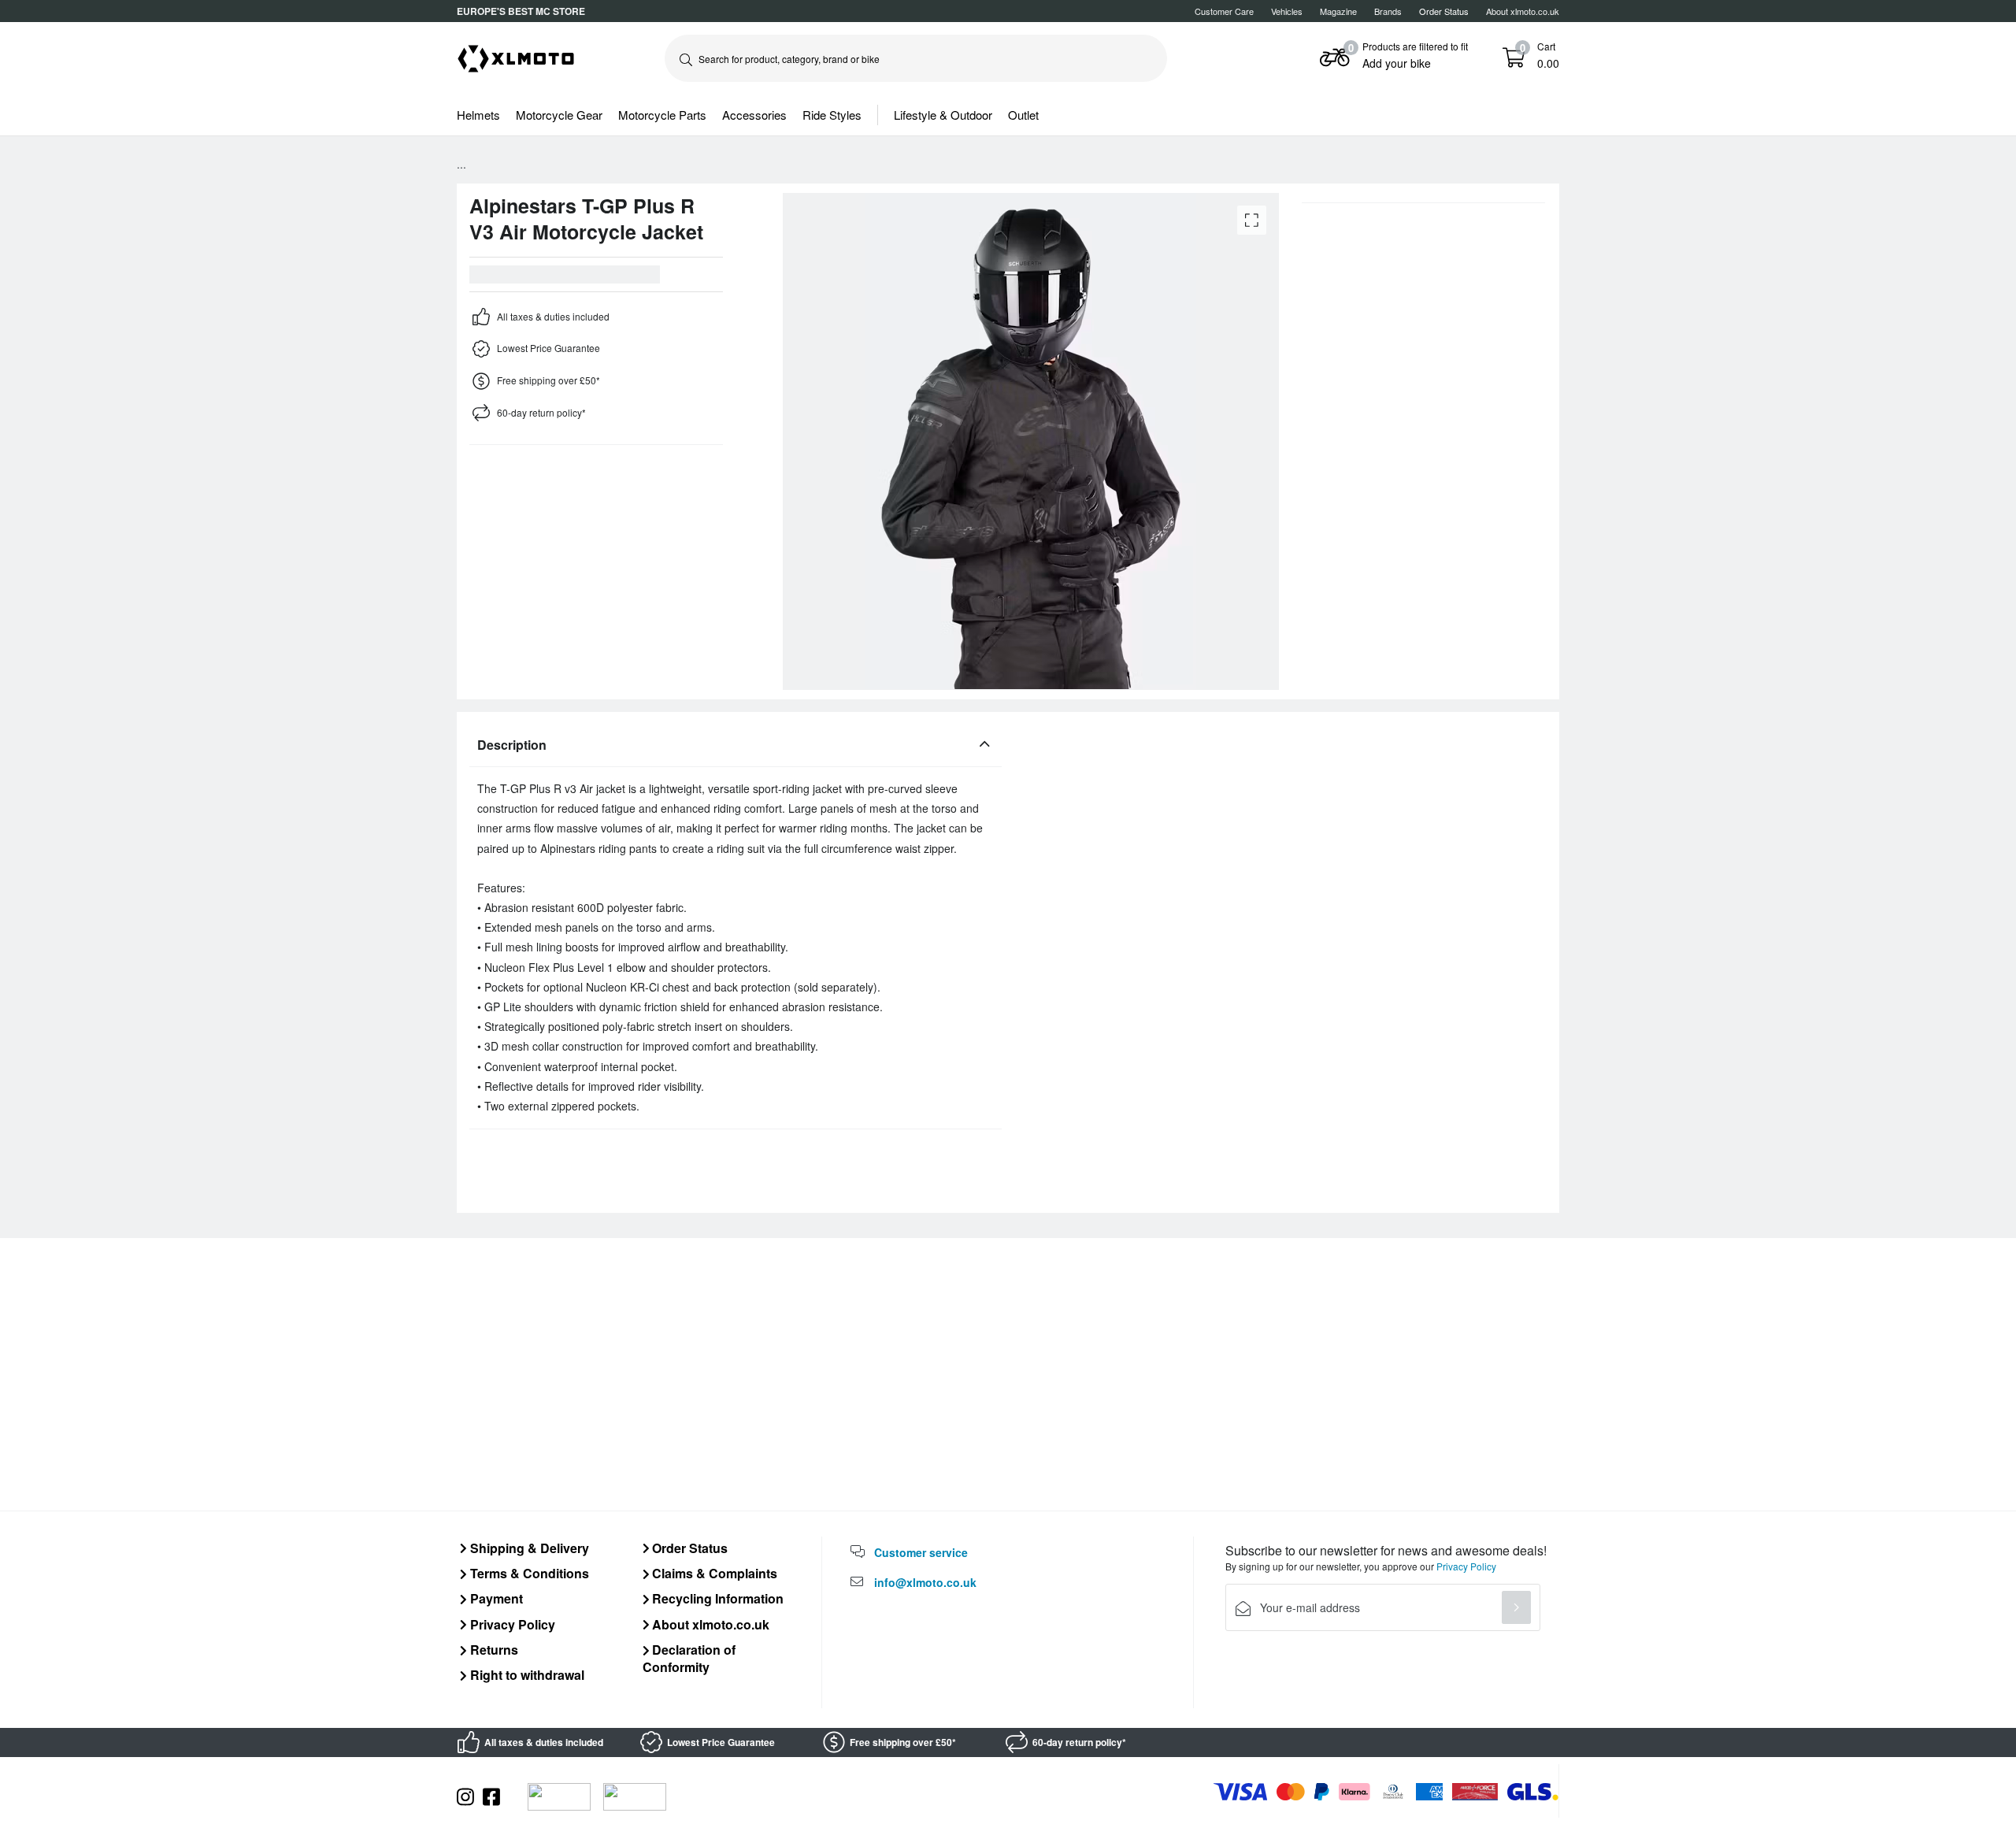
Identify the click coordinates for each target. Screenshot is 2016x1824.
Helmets (478, 115)
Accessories (754, 115)
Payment (495, 1598)
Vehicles (1287, 11)
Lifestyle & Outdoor (943, 115)
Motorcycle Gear (559, 115)
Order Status (688, 1548)
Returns (493, 1650)
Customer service (921, 1552)
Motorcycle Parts (662, 115)
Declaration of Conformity (689, 1658)
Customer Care (1224, 11)
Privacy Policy (511, 1624)
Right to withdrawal (526, 1675)
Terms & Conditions (528, 1573)
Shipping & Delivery (528, 1548)
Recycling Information (716, 1598)
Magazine (1338, 11)
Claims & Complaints (713, 1573)
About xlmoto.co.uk (1523, 11)
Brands (1388, 11)
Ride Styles (832, 115)
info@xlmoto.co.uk (925, 1582)
